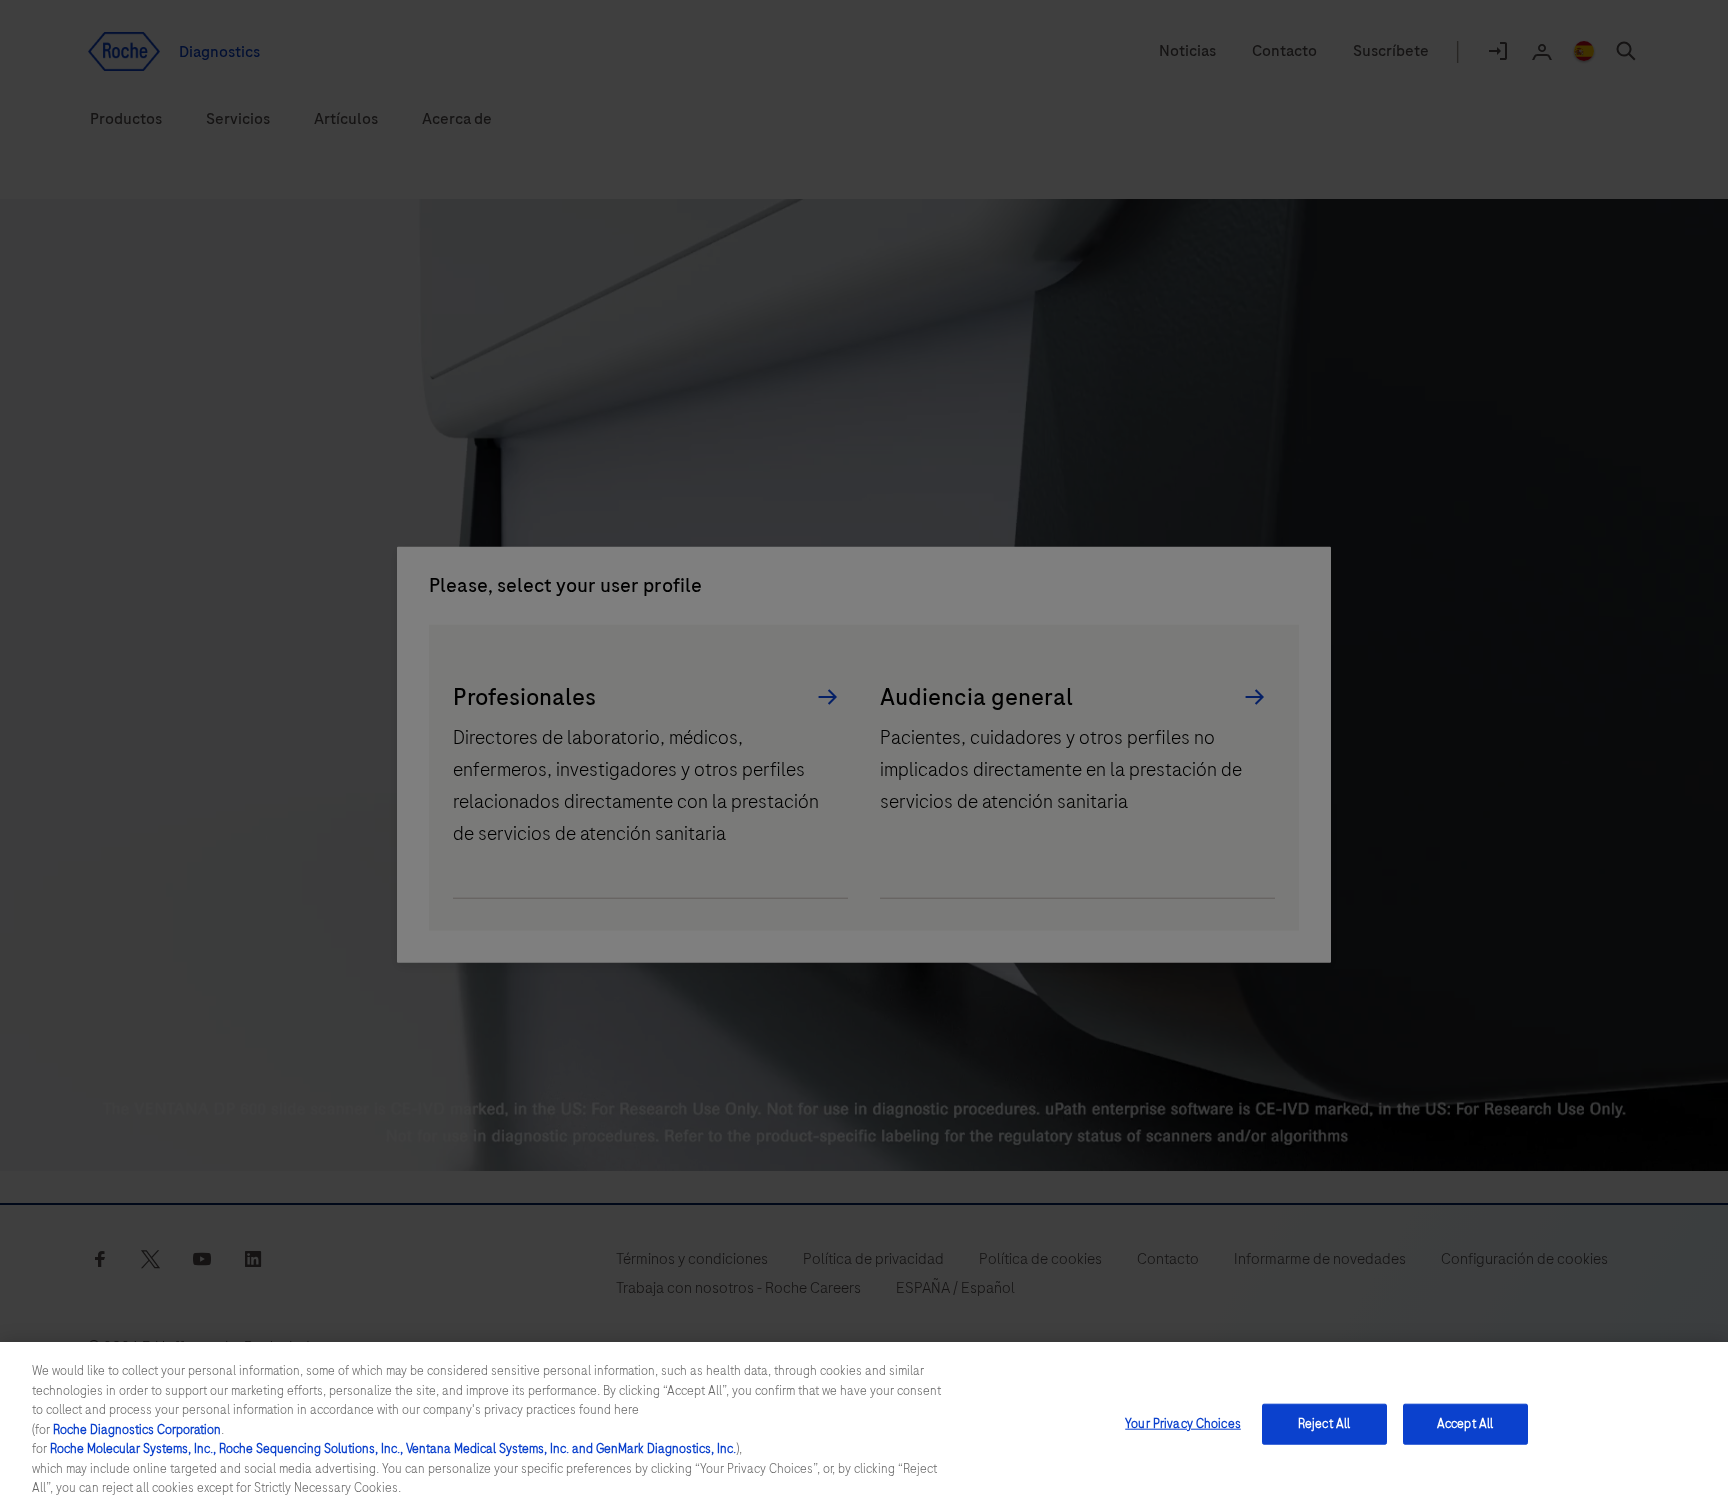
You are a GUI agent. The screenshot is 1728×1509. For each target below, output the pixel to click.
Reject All (1324, 1423)
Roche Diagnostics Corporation (137, 1430)
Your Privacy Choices (1183, 1423)
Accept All (1465, 1423)
